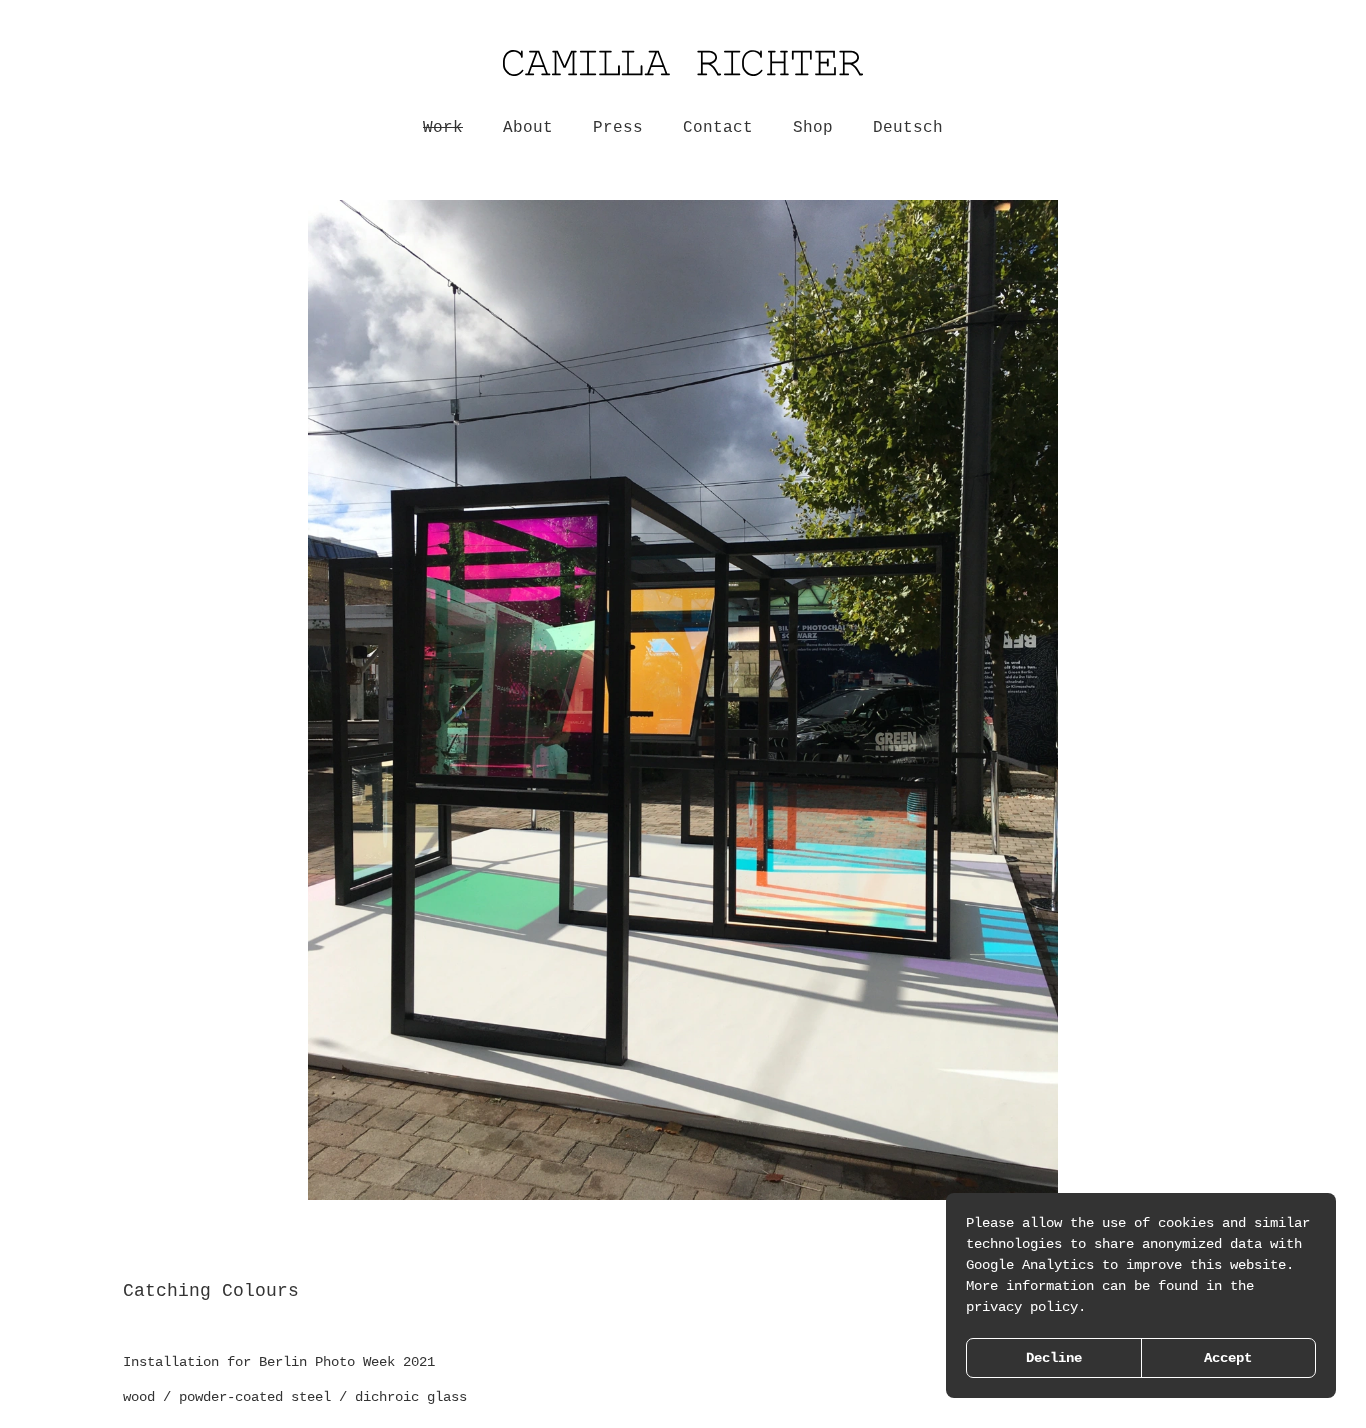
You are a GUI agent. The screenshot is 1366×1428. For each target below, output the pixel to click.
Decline (1054, 1358)
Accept (1228, 1358)
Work (443, 128)
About (528, 128)
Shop (813, 128)
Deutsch (908, 128)
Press (618, 128)
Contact (718, 128)
